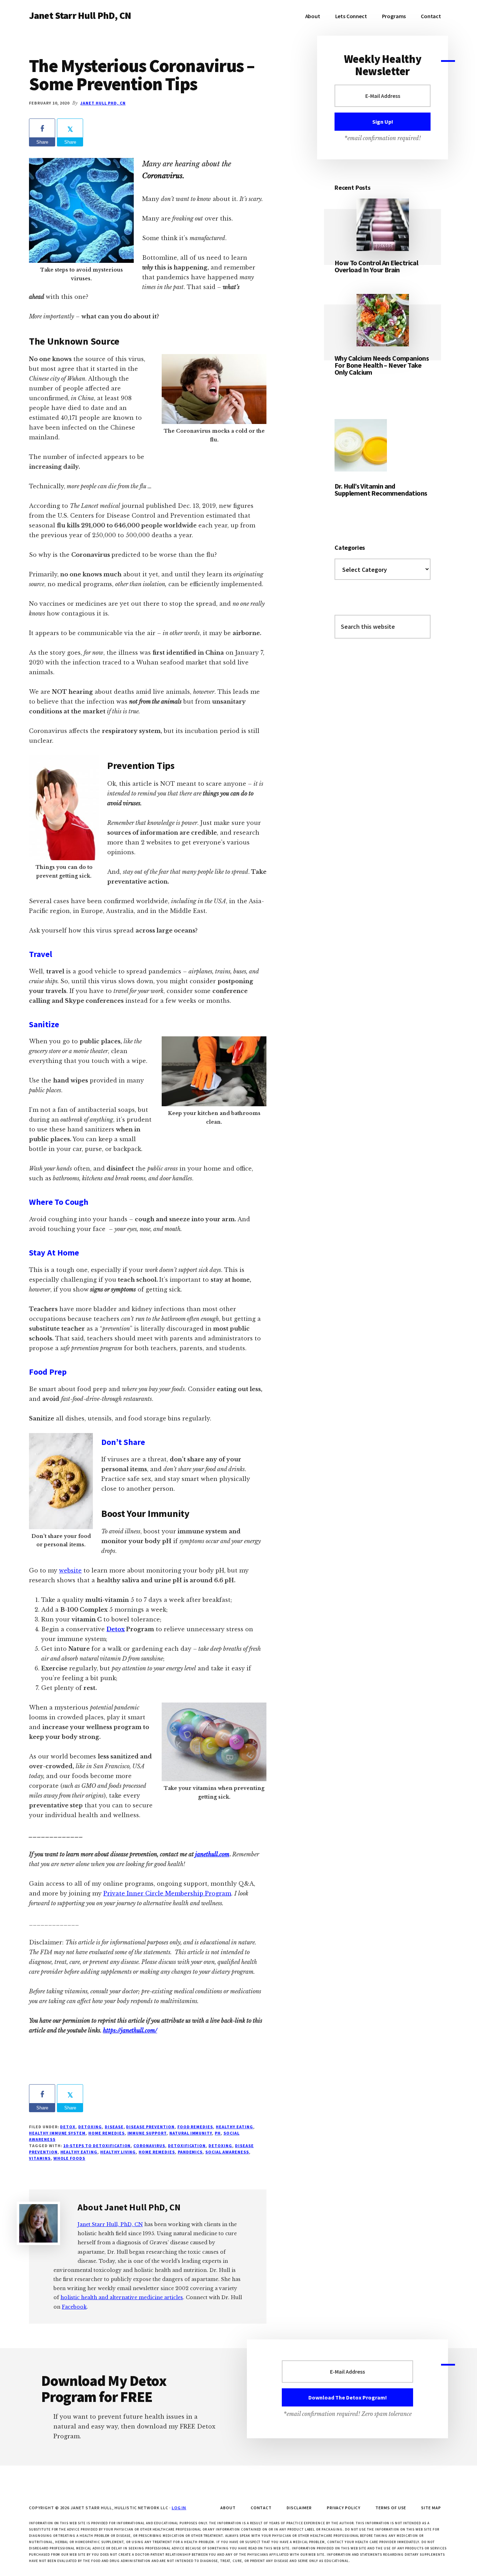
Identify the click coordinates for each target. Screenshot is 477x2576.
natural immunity (191, 2133)
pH (218, 2133)
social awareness (227, 2152)
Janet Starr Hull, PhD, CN (110, 2224)
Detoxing (90, 2127)
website (70, 1570)
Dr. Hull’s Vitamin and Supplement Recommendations (381, 490)
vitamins (40, 2158)
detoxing (220, 2146)
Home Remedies (106, 2133)
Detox (116, 1629)
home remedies (157, 2152)
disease (114, 2127)
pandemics (190, 2152)
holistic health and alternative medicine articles (122, 2297)
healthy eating (79, 2152)
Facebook (74, 2307)
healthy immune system (57, 2133)
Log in (179, 2508)
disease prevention (150, 2127)
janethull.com (212, 1854)
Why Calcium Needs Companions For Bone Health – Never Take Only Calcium (382, 365)
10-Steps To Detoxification (97, 2146)
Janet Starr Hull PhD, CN (80, 15)
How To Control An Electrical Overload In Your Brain (376, 266)
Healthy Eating (234, 2127)
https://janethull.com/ (130, 2030)
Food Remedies (195, 2127)
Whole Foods (69, 2158)
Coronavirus (149, 2146)
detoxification (187, 2146)
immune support (147, 2133)
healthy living (118, 2152)
